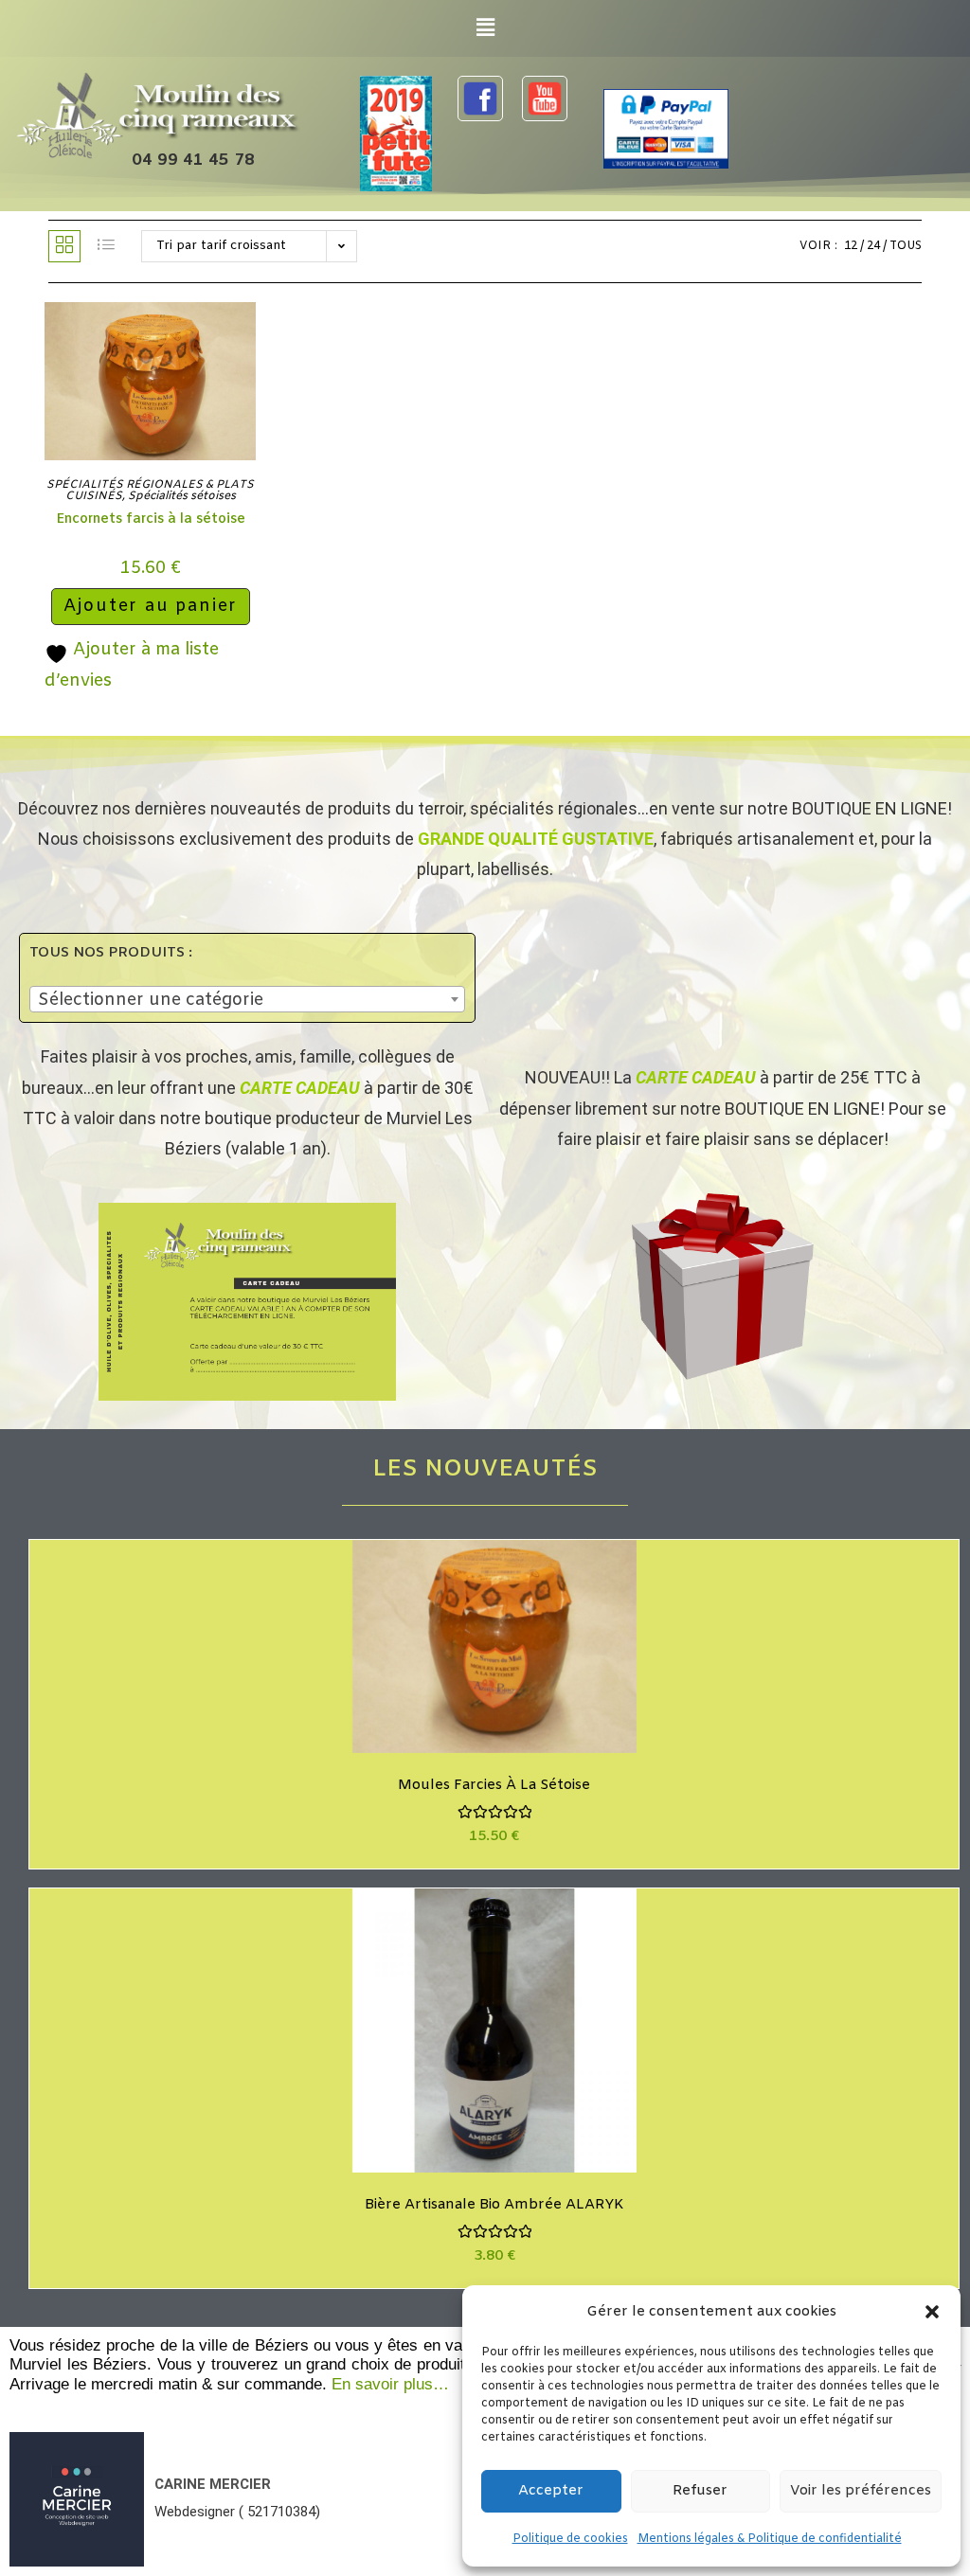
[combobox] (247, 999)
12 (851, 246)
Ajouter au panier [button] (151, 606)
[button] (932, 2312)
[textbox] (247, 1000)
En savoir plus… (390, 2384)
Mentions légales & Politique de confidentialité (770, 2539)
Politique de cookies (570, 2539)
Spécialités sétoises (182, 496)
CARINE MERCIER (213, 2484)
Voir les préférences (861, 2491)
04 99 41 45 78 (193, 161)
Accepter (551, 2491)
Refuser (700, 2491)
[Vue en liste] (106, 246)
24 (873, 246)
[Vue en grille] (64, 246)
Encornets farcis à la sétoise (151, 519)
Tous (906, 246)
